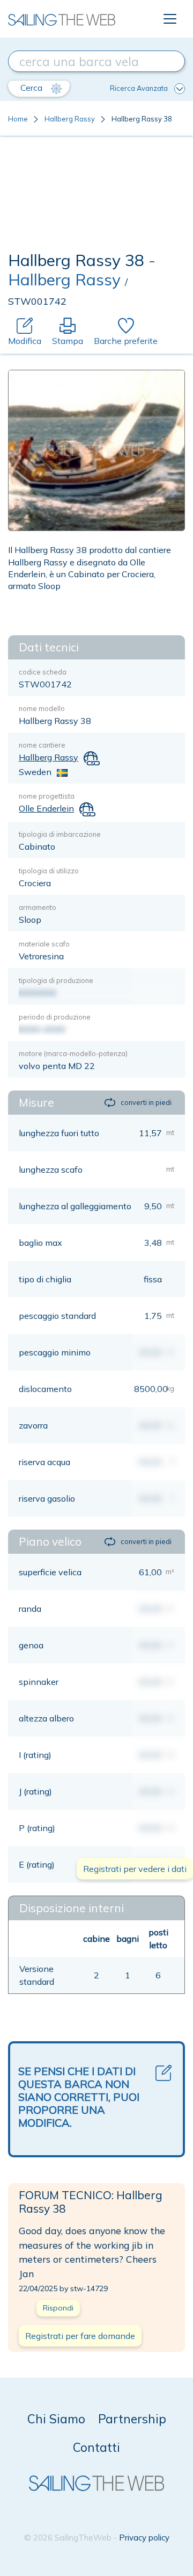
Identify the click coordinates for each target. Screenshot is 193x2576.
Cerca (32, 88)
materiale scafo (44, 944)
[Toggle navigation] (170, 19)
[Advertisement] (96, 197)
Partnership (132, 2419)
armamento (38, 907)
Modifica (25, 341)
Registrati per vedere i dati (135, 1869)
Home (18, 119)
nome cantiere (42, 745)
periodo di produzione (55, 1017)
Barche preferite (126, 341)
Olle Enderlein (46, 808)
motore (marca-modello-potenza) (73, 1053)
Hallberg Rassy (70, 119)
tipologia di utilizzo (49, 871)
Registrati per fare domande (80, 2336)
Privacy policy (144, 2538)
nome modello (42, 708)
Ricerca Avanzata (139, 88)
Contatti (96, 2447)
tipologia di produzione (56, 980)
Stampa (68, 341)
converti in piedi (146, 1102)
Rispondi (58, 2308)
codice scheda (43, 672)
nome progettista (47, 796)
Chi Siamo (56, 2419)
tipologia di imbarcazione (60, 834)
